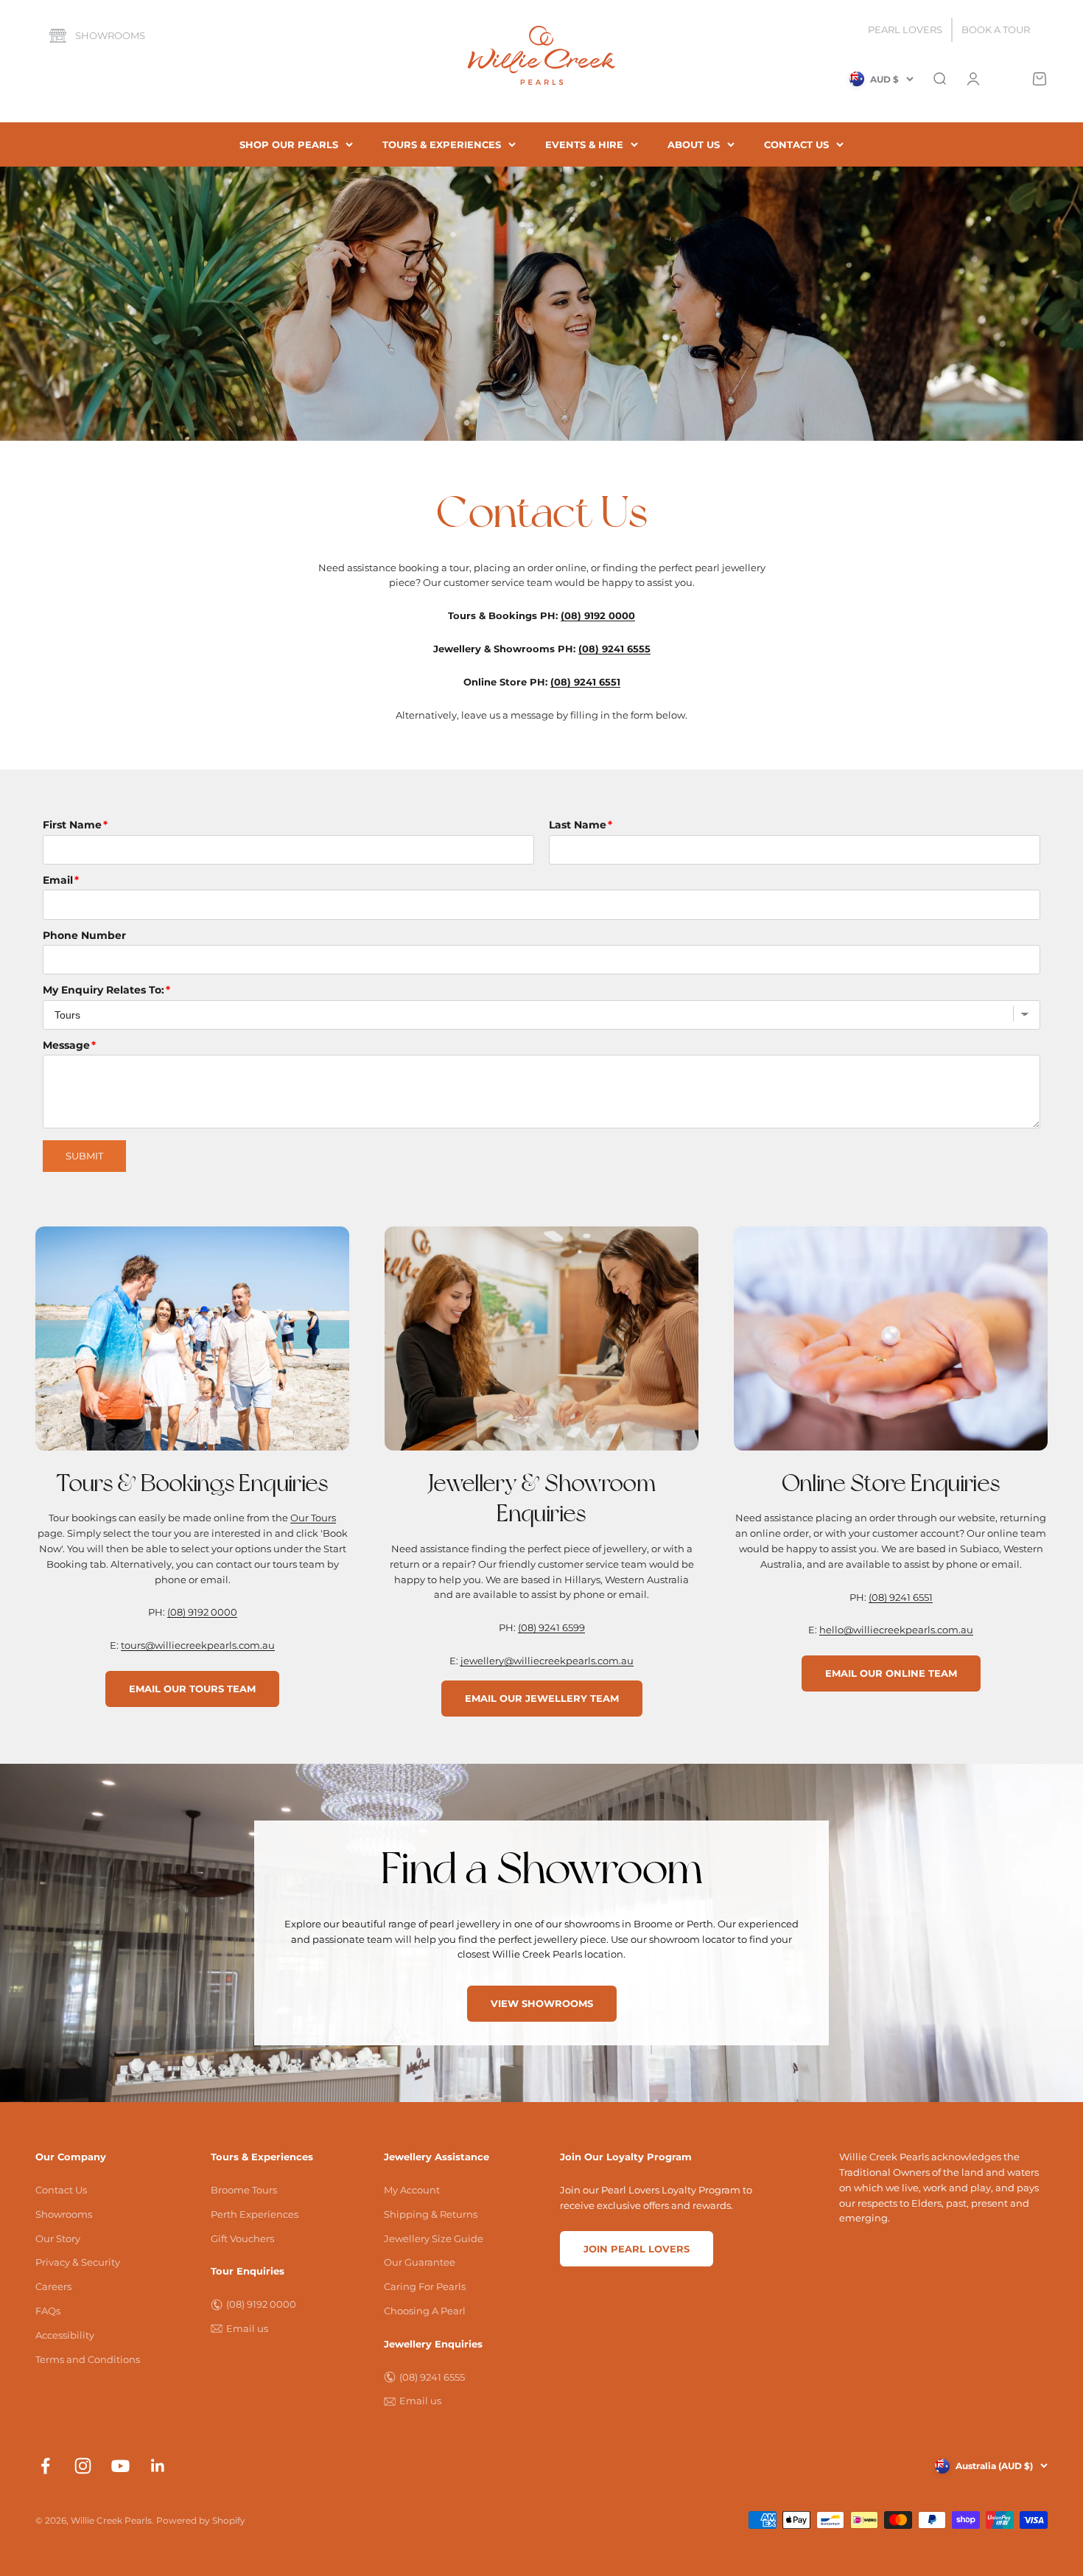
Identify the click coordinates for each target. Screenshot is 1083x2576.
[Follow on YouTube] (120, 2466)
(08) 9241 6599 (551, 1627)
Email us (247, 2328)
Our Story (58, 2238)
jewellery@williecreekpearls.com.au (547, 1661)
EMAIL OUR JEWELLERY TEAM (542, 1698)
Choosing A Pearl (425, 2311)
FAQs (48, 2311)
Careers (53, 2286)
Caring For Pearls (425, 2286)
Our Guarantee (420, 2262)
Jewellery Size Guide (434, 2238)
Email (58, 880)
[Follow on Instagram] (83, 2466)
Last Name (578, 825)
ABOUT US (694, 144)
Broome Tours (244, 2190)
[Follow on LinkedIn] (158, 2466)
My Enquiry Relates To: (104, 990)
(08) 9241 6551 (901, 1597)
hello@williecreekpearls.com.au (896, 1630)
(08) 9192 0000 (202, 1612)
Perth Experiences (255, 2214)
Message (66, 1045)
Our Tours (313, 1518)
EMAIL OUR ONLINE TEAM (891, 1673)
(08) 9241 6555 (432, 2377)
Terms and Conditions (88, 2359)
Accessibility (65, 2335)
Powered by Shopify (201, 2520)
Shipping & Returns (431, 2214)
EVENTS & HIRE (584, 144)
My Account (412, 2190)
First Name (72, 825)
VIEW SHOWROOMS (542, 2003)
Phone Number (84, 935)
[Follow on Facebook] (45, 2466)
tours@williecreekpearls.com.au (198, 1645)
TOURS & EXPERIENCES (442, 144)
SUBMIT (84, 1156)
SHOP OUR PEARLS (289, 144)
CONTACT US (796, 144)
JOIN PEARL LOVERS (637, 2249)
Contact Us (61, 2190)
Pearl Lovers (905, 29)
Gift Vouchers (242, 2238)
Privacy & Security (78, 2262)
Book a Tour (996, 29)
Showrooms (110, 35)
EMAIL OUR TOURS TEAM (192, 1689)
